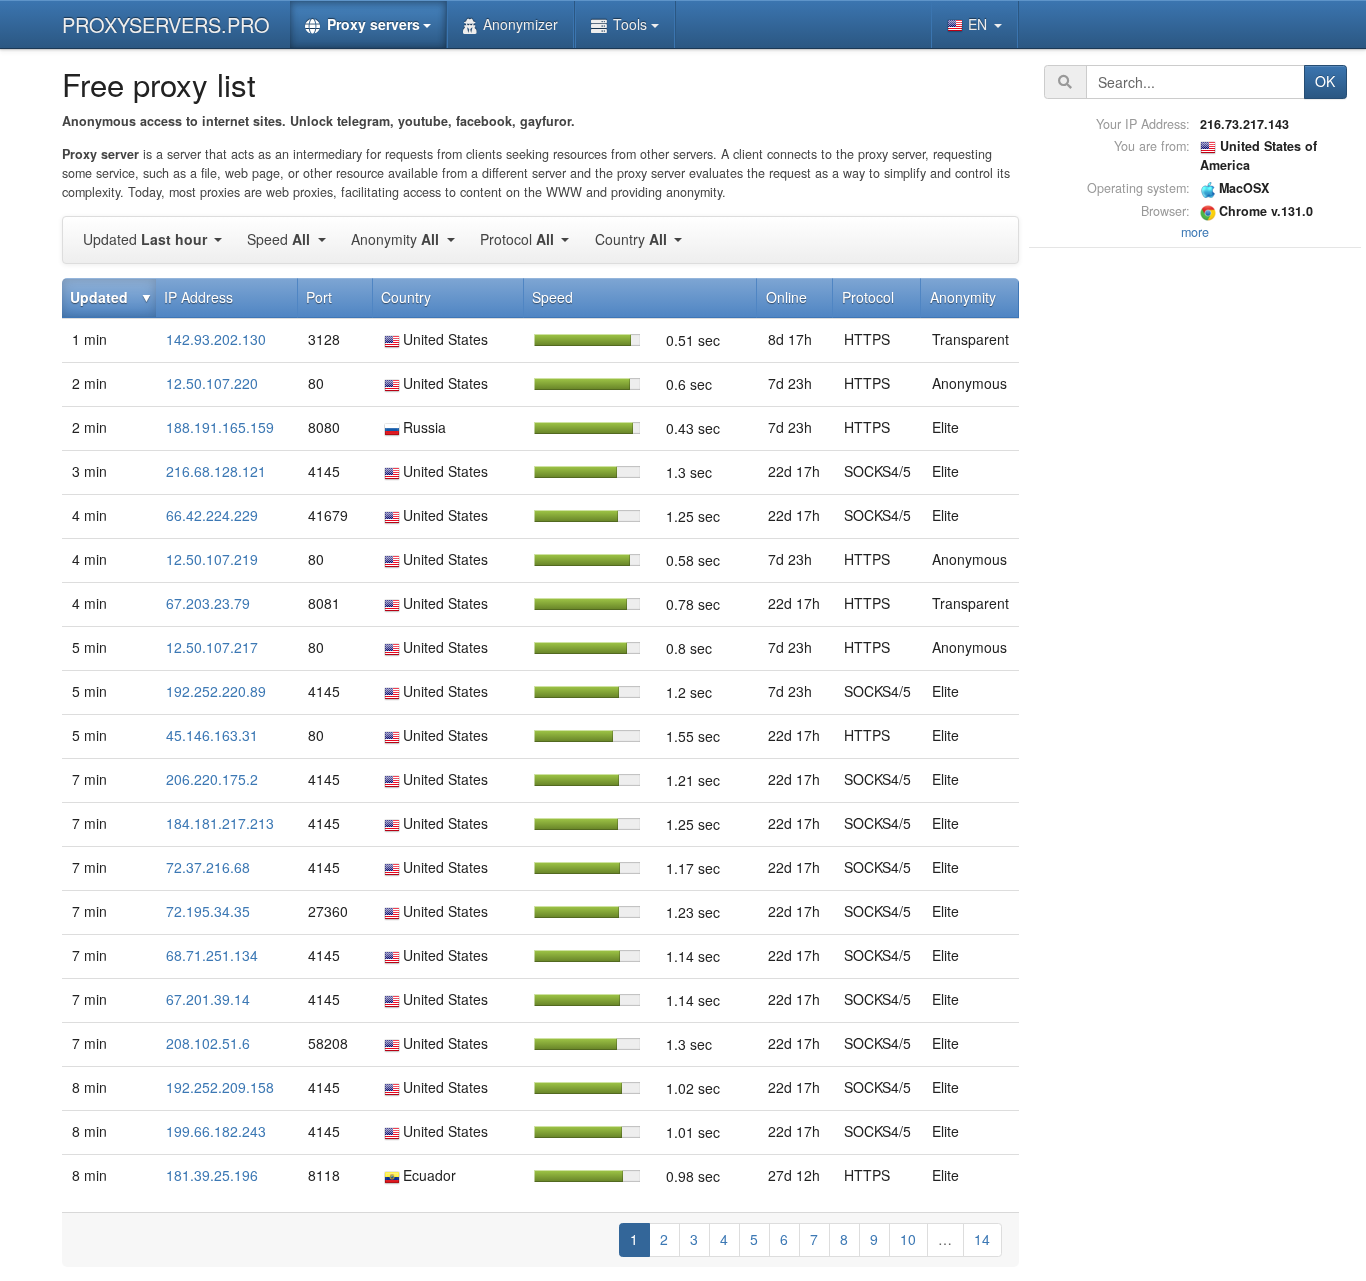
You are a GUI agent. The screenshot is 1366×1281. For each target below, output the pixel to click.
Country (631, 239)
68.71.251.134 (212, 955)
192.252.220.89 (216, 691)
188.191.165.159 (220, 427)
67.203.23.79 (208, 603)
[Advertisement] (1195, 553)
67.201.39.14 (208, 999)
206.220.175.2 (212, 779)
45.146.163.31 (212, 735)
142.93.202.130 (216, 339)
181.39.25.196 (212, 1175)
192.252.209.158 (220, 1087)
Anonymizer (520, 24)
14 (982, 1239)
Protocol (517, 239)
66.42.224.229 (212, 515)
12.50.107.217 (212, 647)
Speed (278, 239)
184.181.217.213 (220, 823)
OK (1325, 81)
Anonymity (395, 239)
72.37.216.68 (208, 867)
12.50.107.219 (212, 559)
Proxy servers (373, 24)
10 (908, 1239)
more (1195, 232)
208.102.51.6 (208, 1043)
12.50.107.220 (212, 383)
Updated (145, 239)
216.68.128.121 (216, 471)
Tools (630, 24)
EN (979, 24)
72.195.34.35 (208, 911)
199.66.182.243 (216, 1131)
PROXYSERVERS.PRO (166, 24)
